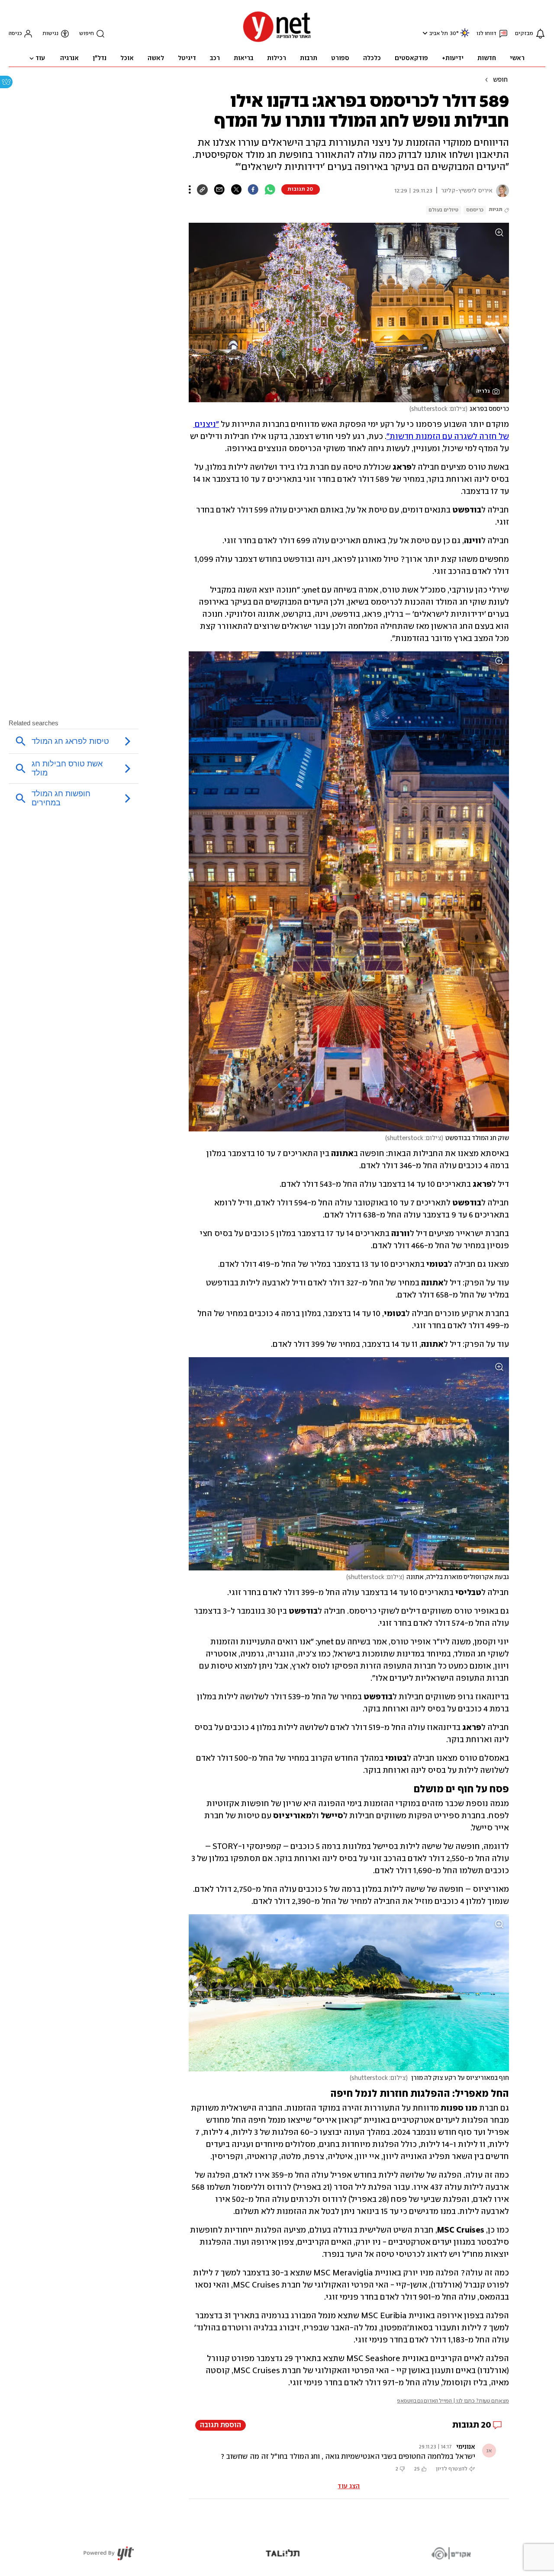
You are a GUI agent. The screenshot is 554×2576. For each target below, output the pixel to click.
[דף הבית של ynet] (277, 41)
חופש (500, 80)
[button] (424, 33)
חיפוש (87, 34)
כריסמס (475, 210)
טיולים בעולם (443, 210)
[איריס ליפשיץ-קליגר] (501, 191)
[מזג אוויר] (465, 37)
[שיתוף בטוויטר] (236, 189)
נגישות (50, 34)
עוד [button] (40, 58)
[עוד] (190, 189)
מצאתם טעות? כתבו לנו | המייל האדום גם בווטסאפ (453, 2401)
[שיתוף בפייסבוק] (253, 189)
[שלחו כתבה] (219, 189)
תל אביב (439, 34)
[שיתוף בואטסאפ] (270, 189)
